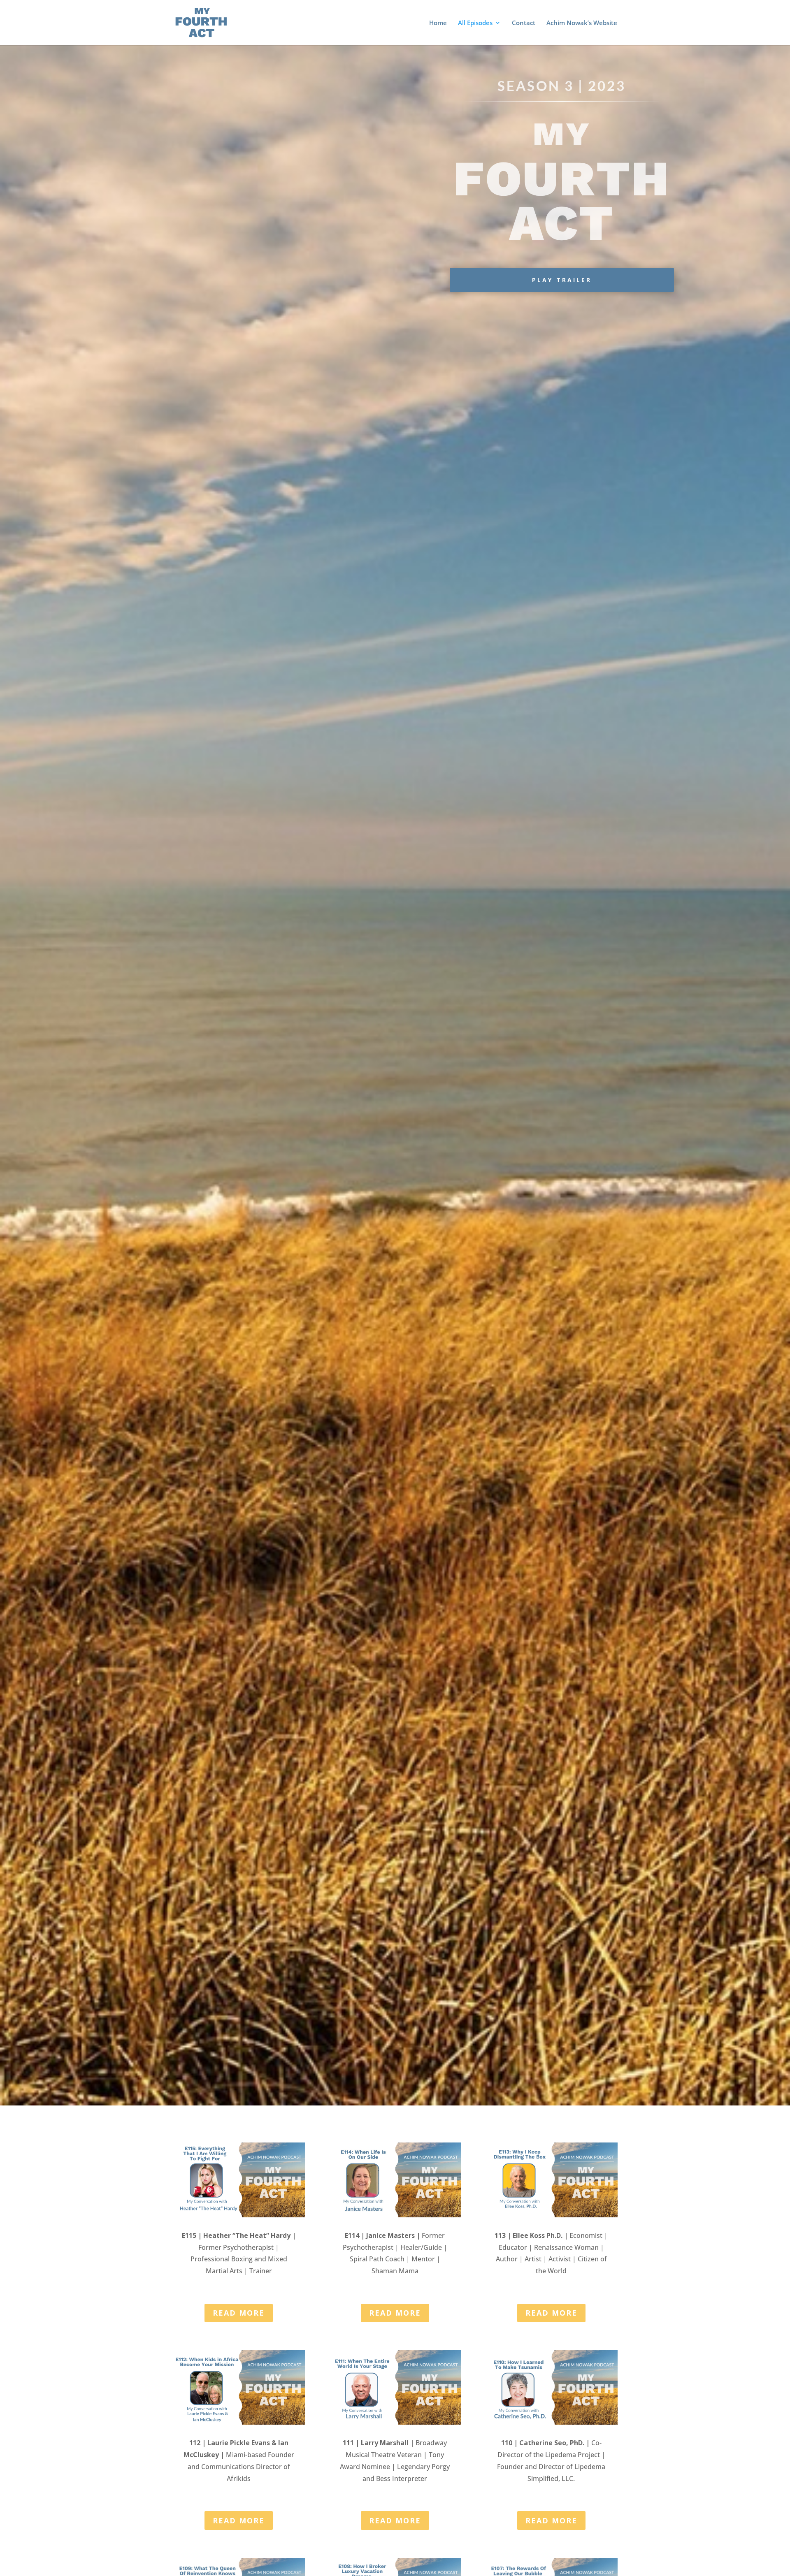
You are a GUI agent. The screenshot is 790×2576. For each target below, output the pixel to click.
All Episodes (475, 23)
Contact (524, 23)
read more (239, 2313)
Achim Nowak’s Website (582, 23)
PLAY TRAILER (562, 280)
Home (438, 23)
